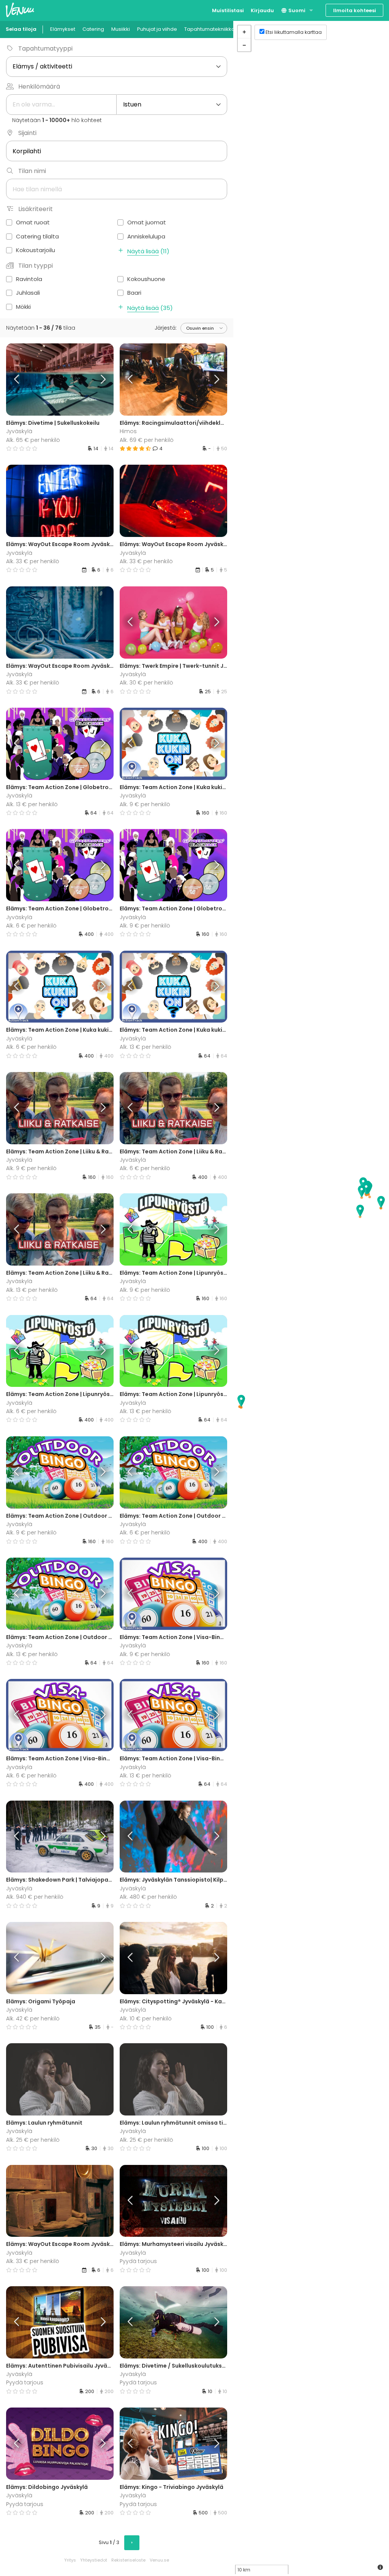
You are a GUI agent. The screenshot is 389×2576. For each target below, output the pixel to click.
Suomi (296, 10)
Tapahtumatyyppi (45, 48)
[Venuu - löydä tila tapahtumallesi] (20, 10)
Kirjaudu (262, 10)
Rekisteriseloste (128, 2560)
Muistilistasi (228, 10)
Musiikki (121, 29)
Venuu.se (159, 2560)
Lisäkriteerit (36, 209)
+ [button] (244, 32)
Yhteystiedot (94, 2560)
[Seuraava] (100, 380)
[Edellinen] (20, 380)
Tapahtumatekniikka (210, 29)
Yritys (70, 2560)
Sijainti (27, 133)
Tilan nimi (32, 171)
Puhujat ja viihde (157, 29)
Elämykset (63, 29)
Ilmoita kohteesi (355, 10)
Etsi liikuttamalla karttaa (294, 32)
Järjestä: (166, 328)
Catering (93, 29)
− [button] (244, 45)
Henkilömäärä (39, 87)
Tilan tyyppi (36, 266)
